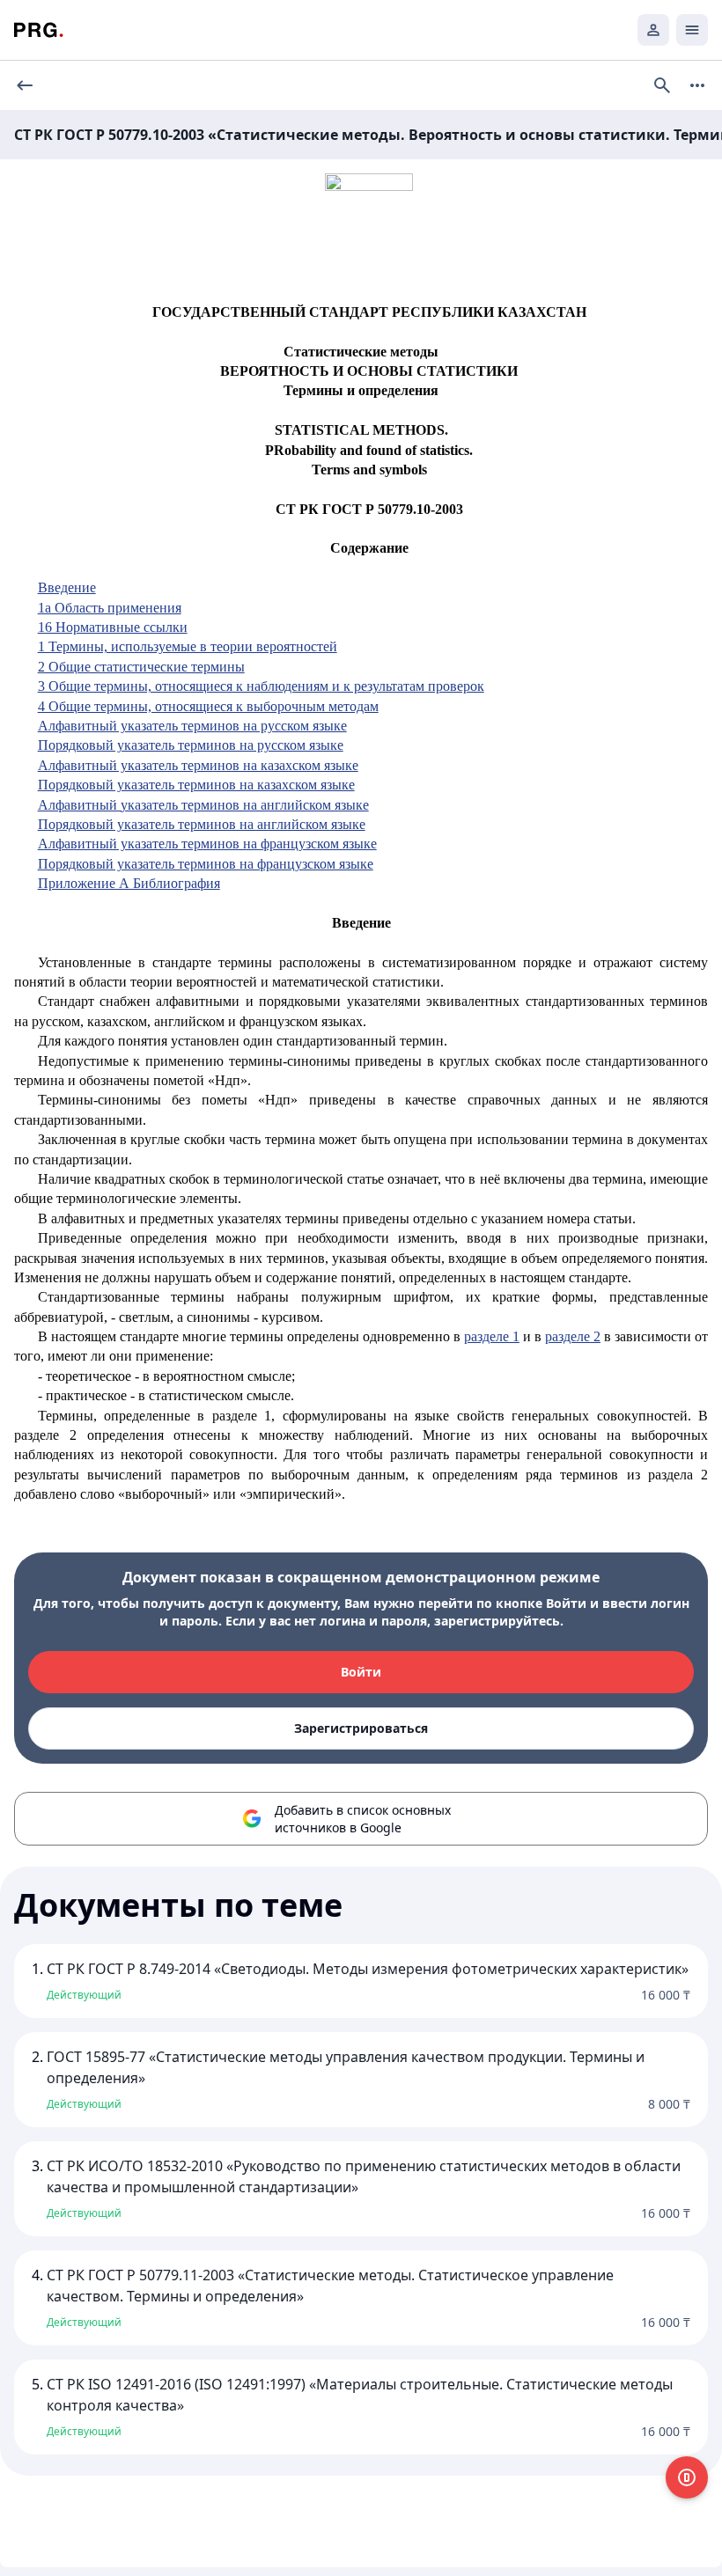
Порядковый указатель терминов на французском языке (206, 864)
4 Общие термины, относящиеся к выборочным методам (208, 706)
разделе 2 (573, 1336)
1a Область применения (110, 608)
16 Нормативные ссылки (113, 627)
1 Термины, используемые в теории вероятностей (188, 646)
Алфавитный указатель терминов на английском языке (203, 805)
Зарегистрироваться (361, 1728)
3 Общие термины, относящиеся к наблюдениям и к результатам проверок (261, 686)
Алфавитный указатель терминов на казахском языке (198, 765)
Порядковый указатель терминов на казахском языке (196, 785)
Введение (67, 587)
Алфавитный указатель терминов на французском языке (207, 844)
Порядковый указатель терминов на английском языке (202, 824)
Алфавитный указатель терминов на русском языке (192, 726)
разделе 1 (492, 1336)
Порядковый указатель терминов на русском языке (191, 745)
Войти (361, 1672)
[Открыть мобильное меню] (692, 30)
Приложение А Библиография (129, 883)
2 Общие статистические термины (141, 667)
